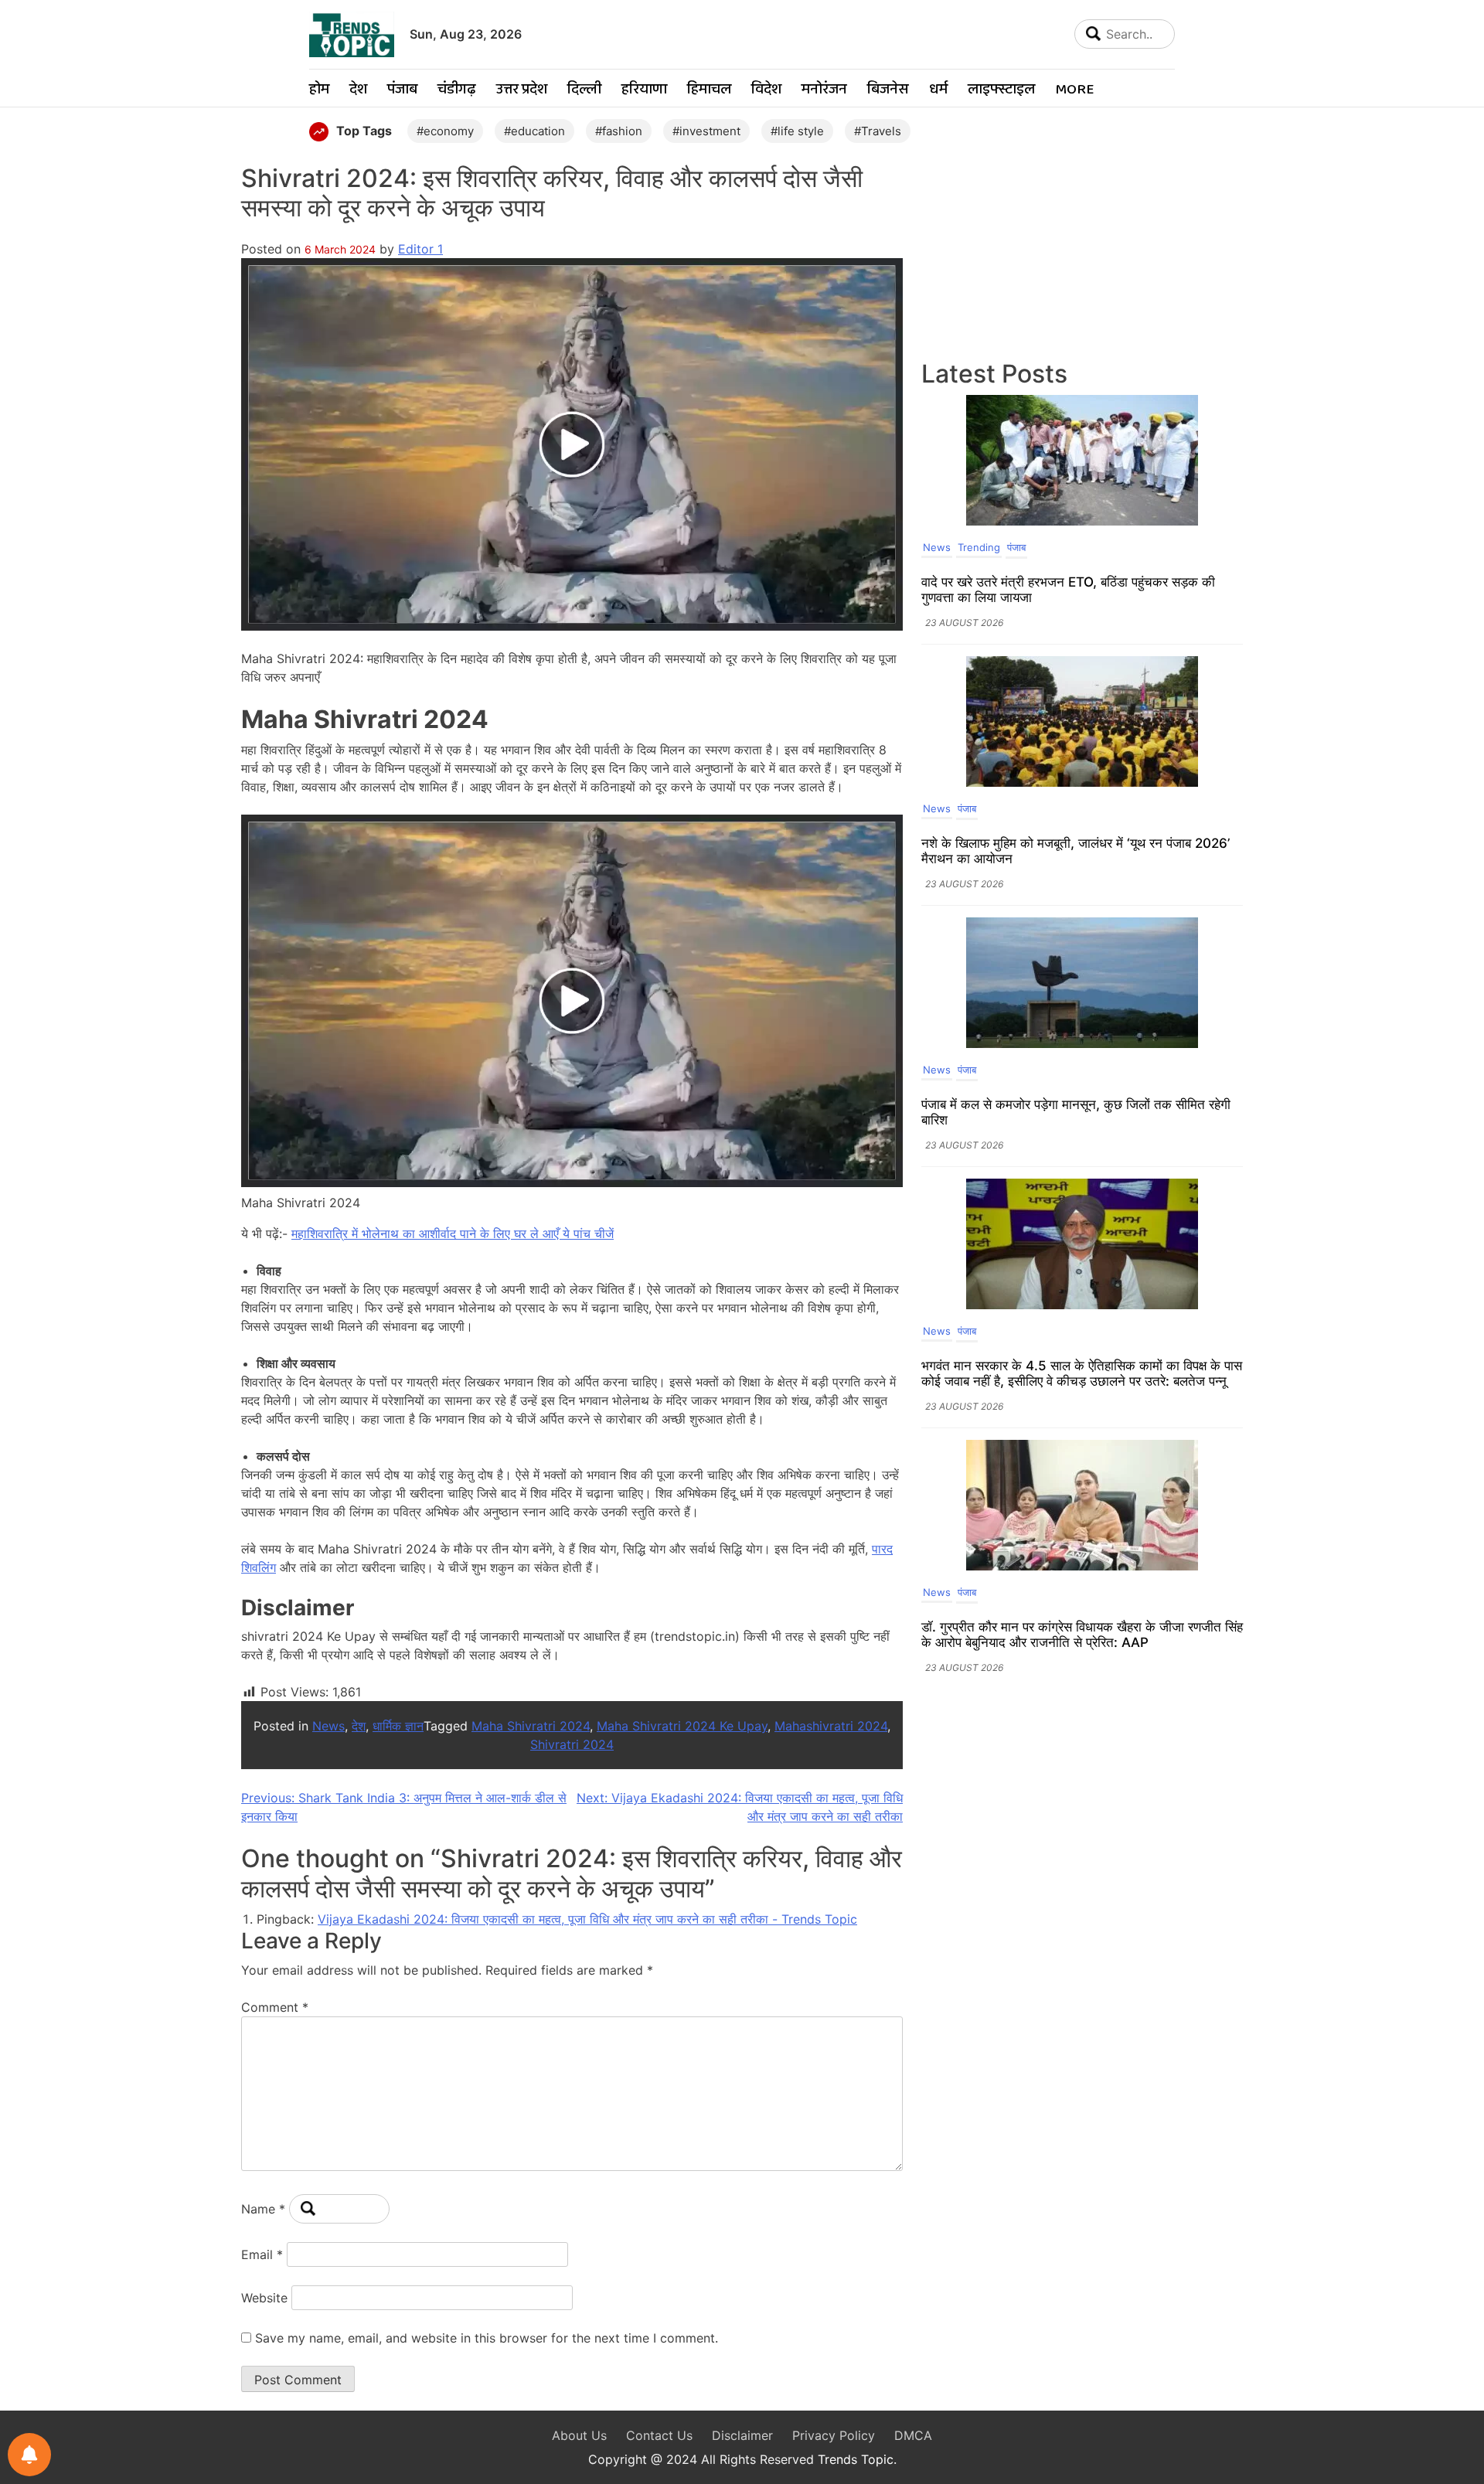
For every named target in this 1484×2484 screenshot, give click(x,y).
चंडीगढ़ (457, 90)
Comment (275, 2007)
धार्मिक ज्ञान (398, 1726)
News (328, 1726)
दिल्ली (584, 90)
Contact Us (659, 2435)
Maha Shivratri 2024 (531, 1726)
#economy (445, 131)
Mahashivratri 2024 (831, 1726)
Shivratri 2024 (572, 1744)
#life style (797, 131)
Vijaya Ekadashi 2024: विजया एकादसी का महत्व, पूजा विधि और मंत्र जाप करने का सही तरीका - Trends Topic (587, 1919)
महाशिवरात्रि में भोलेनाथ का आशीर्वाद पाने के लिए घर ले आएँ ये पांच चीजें (453, 1233)
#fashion (619, 131)
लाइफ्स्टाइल (1001, 90)
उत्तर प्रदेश (522, 90)
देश (358, 90)
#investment (706, 131)
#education (534, 131)
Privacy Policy (834, 2435)
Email (262, 2254)
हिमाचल (709, 90)
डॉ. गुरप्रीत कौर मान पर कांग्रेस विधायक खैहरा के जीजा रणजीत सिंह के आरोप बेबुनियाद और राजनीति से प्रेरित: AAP (1082, 1635)
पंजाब (402, 90)
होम (319, 90)
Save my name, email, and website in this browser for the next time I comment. (487, 2338)
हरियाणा (644, 90)
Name (263, 2209)
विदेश (766, 90)
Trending (979, 547)
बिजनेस (888, 90)
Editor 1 (420, 249)
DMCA (913, 2435)
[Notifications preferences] (29, 2455)
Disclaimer (742, 2435)
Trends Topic (856, 2459)
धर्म (938, 90)
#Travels (878, 131)
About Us (579, 2435)
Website (264, 2298)
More (1074, 90)
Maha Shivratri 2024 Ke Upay (682, 1726)
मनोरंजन (824, 90)
